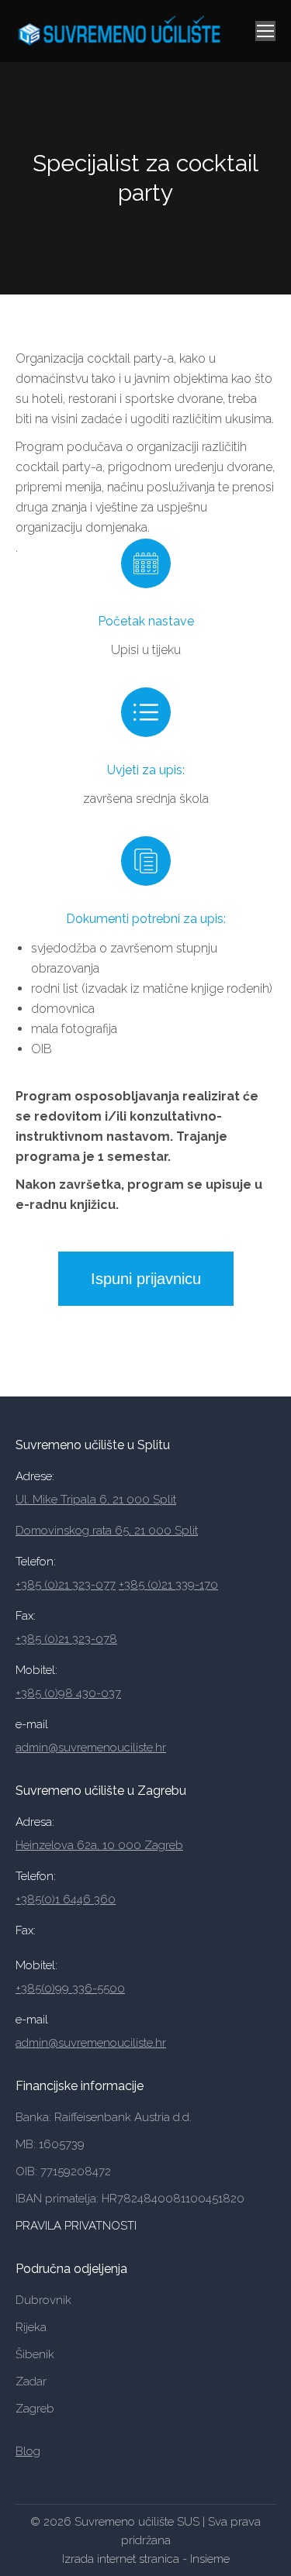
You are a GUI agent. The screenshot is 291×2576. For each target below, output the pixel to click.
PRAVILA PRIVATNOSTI (78, 2226)
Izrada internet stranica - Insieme (146, 2559)
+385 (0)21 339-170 (168, 1585)
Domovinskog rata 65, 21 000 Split (107, 1531)
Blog (28, 2451)
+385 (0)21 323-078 (66, 1639)
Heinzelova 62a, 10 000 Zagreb (99, 1845)
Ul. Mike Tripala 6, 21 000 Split (96, 1500)
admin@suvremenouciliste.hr (91, 1748)
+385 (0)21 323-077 (66, 1585)
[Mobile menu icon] (265, 31)
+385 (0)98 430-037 (68, 1693)
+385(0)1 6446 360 (66, 1899)
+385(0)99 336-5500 (70, 1989)
